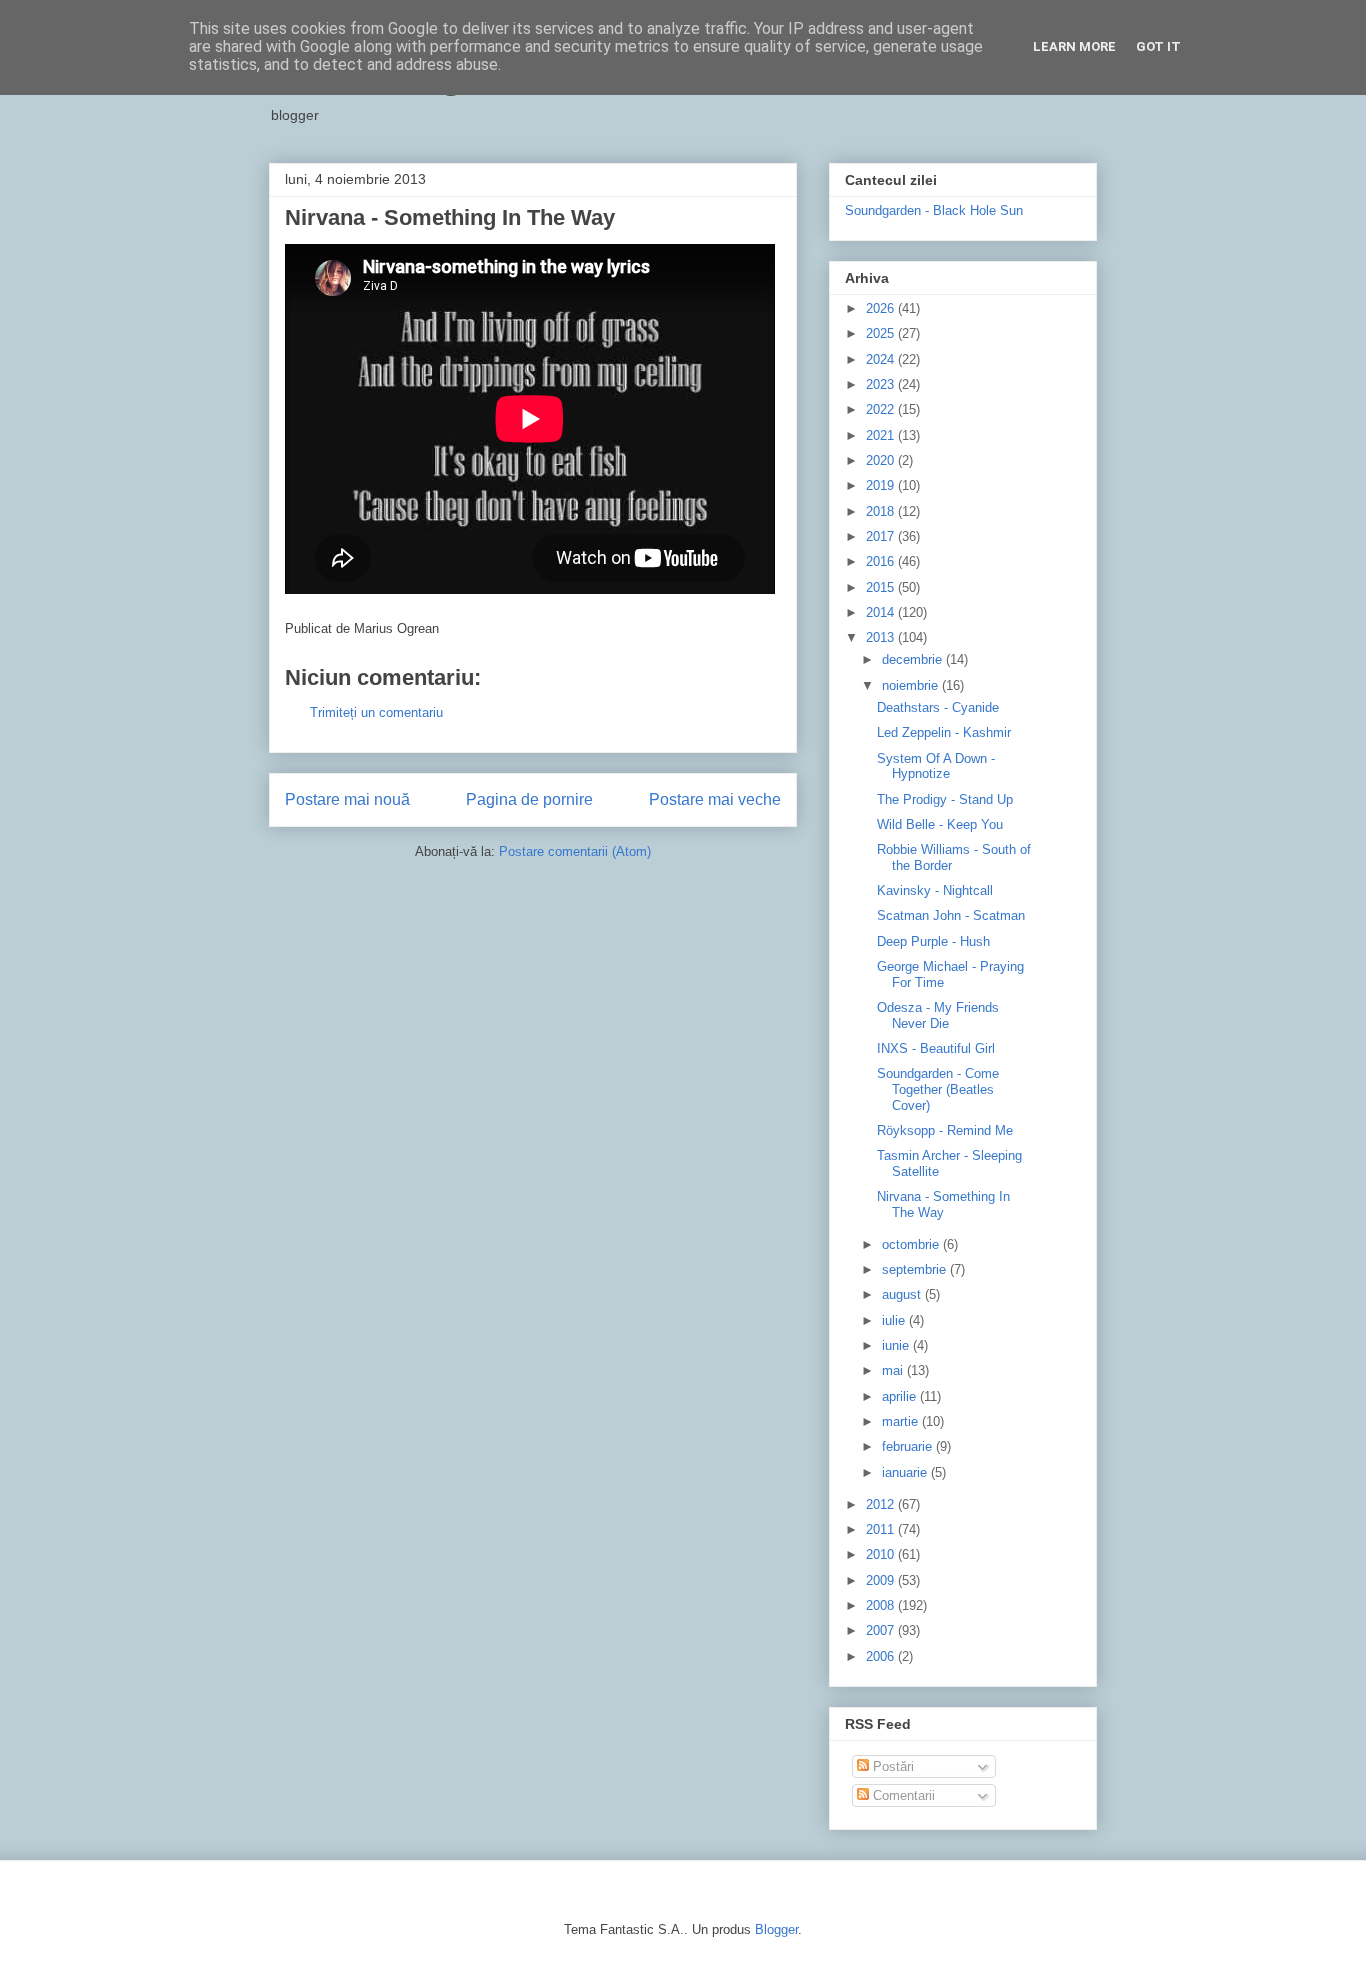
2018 (882, 511)
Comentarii (902, 1795)
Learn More (1074, 46)
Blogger (776, 1929)
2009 (882, 1580)
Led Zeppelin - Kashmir (944, 732)
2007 (882, 1630)
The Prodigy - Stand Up (945, 799)
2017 (882, 536)
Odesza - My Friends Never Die (938, 1015)
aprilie (901, 1396)
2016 (882, 561)
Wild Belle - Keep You (940, 824)
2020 (882, 460)
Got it (1158, 46)
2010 (882, 1554)
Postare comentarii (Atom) (575, 851)
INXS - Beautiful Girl (936, 1048)
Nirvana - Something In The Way (943, 1204)
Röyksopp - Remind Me (945, 1130)
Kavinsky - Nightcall (935, 890)
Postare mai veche (715, 799)
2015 (882, 587)
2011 (882, 1529)
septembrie (916, 1269)
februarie (909, 1446)
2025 (882, 333)
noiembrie (912, 685)
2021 (882, 435)
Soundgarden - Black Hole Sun (934, 210)
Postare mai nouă (347, 799)
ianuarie (906, 1472)
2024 (882, 359)
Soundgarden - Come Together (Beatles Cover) (938, 1089)
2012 (882, 1504)
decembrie (914, 659)
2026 (882, 308)
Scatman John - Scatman (951, 915)
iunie (897, 1345)
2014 (882, 612)
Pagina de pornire (529, 799)
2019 (882, 485)
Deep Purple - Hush (933, 941)
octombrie (912, 1244)
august (903, 1294)
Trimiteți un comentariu (376, 712)
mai (894, 1370)
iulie (895, 1320)
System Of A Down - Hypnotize (936, 766)
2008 (882, 1605)
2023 (882, 384)
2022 (882, 409)
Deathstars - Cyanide (938, 707)
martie (902, 1421)
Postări (891, 1766)
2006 (882, 1656)
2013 (882, 637)
